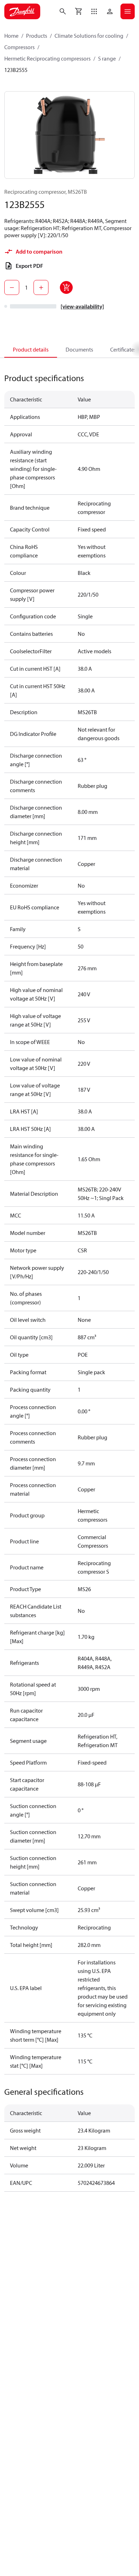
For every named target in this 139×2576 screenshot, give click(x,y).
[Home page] (22, 11)
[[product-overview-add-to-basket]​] (66, 287)
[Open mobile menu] (128, 11)
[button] (94, 11)
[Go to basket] (78, 11)
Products (37, 36)
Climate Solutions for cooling (89, 36)
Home (11, 36)
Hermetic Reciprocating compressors (47, 58)
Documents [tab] (79, 349)
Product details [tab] (31, 349)
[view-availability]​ (82, 306)
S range (107, 58)
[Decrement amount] (12, 287)
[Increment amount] (41, 287)
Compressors (19, 47)
